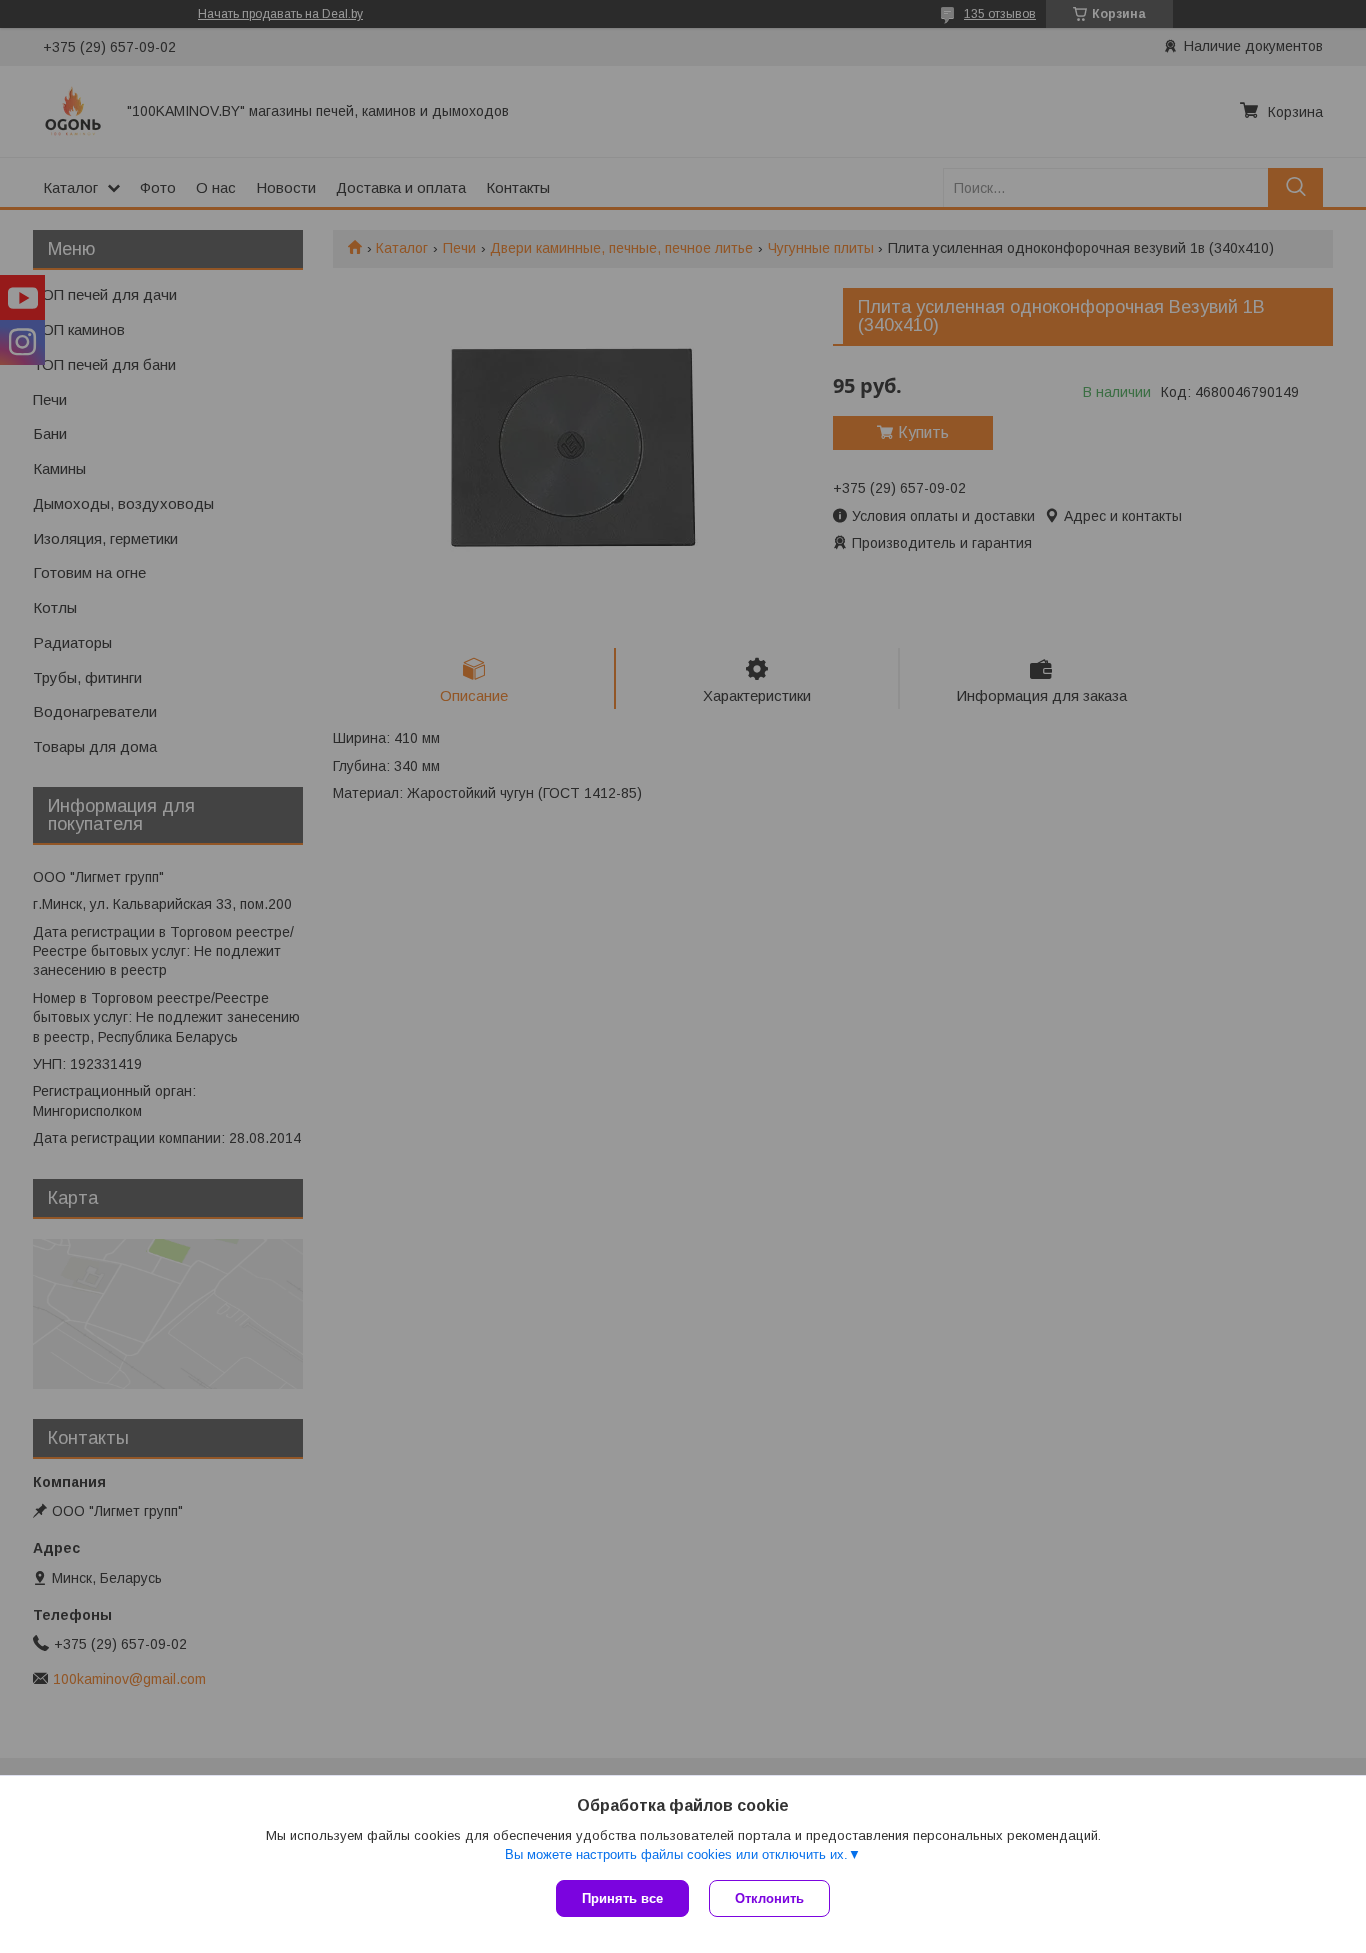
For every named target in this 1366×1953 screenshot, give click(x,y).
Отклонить (769, 1898)
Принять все (622, 1898)
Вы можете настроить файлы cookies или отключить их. (676, 1854)
